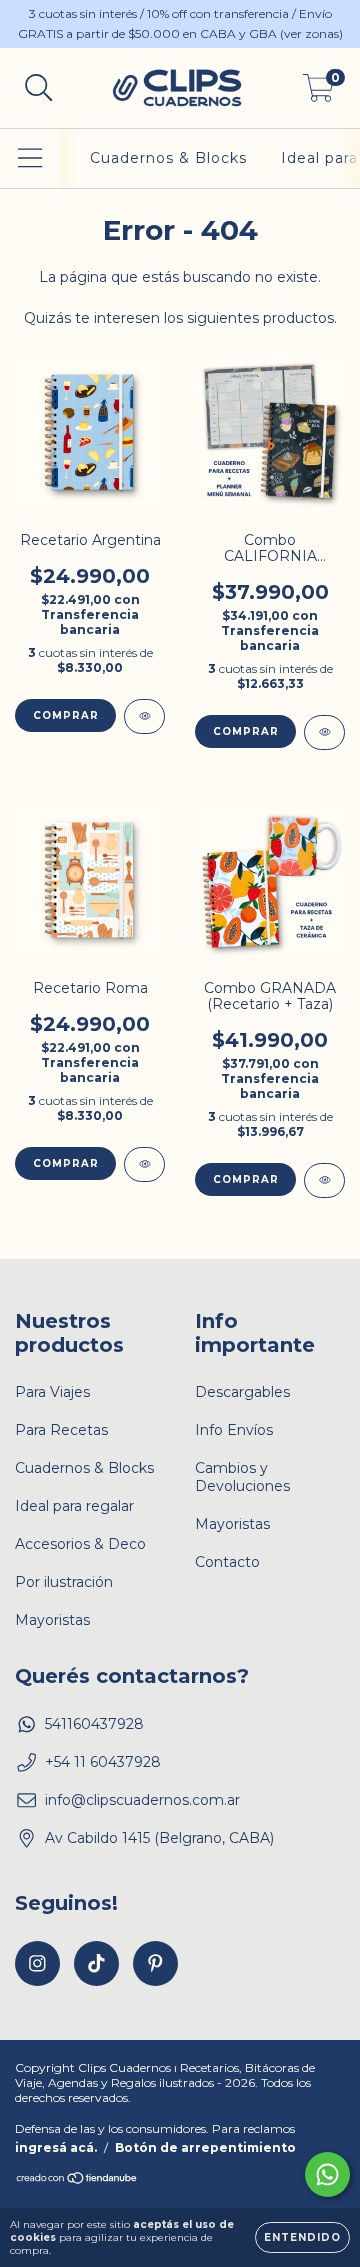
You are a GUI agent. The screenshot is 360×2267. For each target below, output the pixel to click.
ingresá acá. (56, 2147)
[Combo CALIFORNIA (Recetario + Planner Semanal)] (324, 732)
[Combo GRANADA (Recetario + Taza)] (324, 1180)
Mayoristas (52, 1620)
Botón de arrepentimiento (205, 2147)
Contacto (227, 1562)
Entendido (302, 2237)
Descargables (242, 1392)
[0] (318, 93)
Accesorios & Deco (80, 1544)
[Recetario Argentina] (144, 716)
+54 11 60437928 (103, 1762)
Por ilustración (64, 1582)
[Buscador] (39, 88)
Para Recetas (61, 1430)
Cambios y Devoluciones (242, 1477)
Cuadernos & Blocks (168, 158)
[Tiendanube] (77, 2180)
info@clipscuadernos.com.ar (142, 1800)
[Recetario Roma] (144, 1164)
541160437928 (94, 1724)
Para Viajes (52, 1392)
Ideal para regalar (74, 1506)
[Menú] (30, 158)
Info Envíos (234, 1430)
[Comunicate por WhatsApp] (327, 2174)
